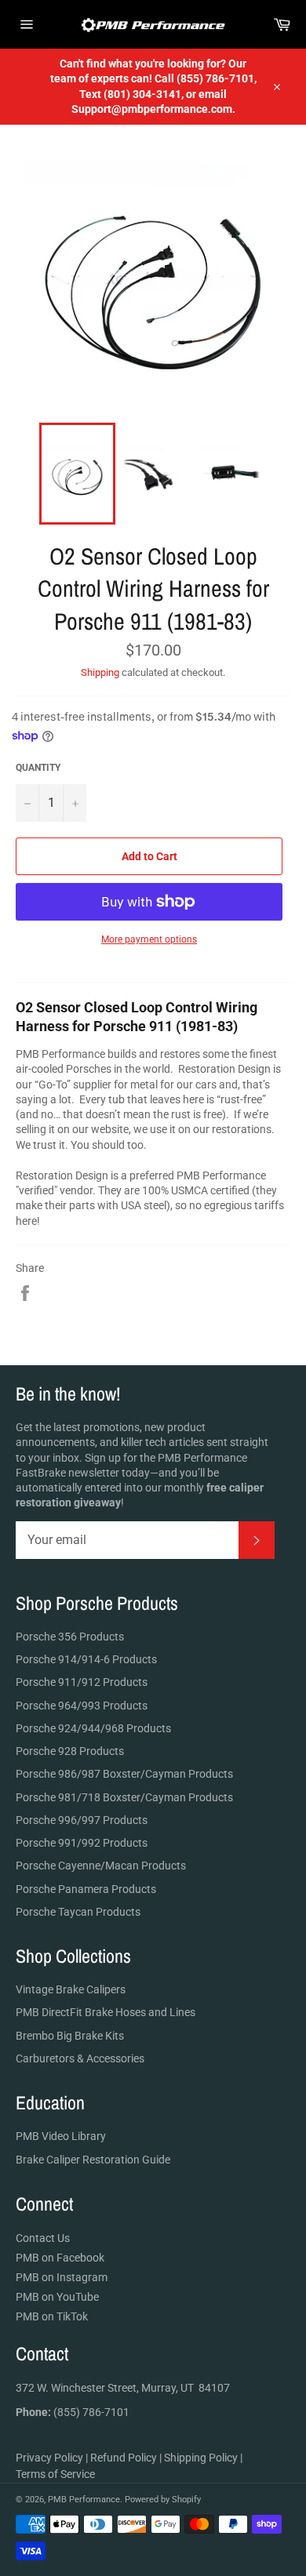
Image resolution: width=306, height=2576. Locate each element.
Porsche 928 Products (70, 1751)
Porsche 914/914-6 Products (86, 1659)
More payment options (149, 939)
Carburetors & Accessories (80, 2058)
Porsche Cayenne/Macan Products (101, 1866)
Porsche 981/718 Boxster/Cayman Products (124, 1797)
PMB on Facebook (60, 2258)
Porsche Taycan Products (78, 1912)
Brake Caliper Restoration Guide (93, 2160)
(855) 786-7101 (73, 2412)
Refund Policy (124, 2458)
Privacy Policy (49, 2458)
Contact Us (43, 2238)
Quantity (38, 768)
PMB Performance (84, 2500)
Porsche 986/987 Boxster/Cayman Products (124, 1774)
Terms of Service (55, 2474)
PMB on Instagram (62, 2277)
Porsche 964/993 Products (82, 1706)
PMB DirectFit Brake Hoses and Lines (106, 2012)
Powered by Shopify (163, 2500)
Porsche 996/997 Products (82, 1820)
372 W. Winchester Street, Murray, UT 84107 (123, 2388)
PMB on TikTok (52, 2316)
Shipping (100, 672)
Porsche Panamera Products (86, 1889)
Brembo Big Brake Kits (70, 2036)
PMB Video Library (61, 2136)
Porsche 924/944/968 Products (93, 1728)
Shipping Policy (201, 2458)
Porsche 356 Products (70, 1637)
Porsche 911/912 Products (82, 1682)
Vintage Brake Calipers (71, 1989)
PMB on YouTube (57, 2297)
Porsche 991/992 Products (82, 1843)
